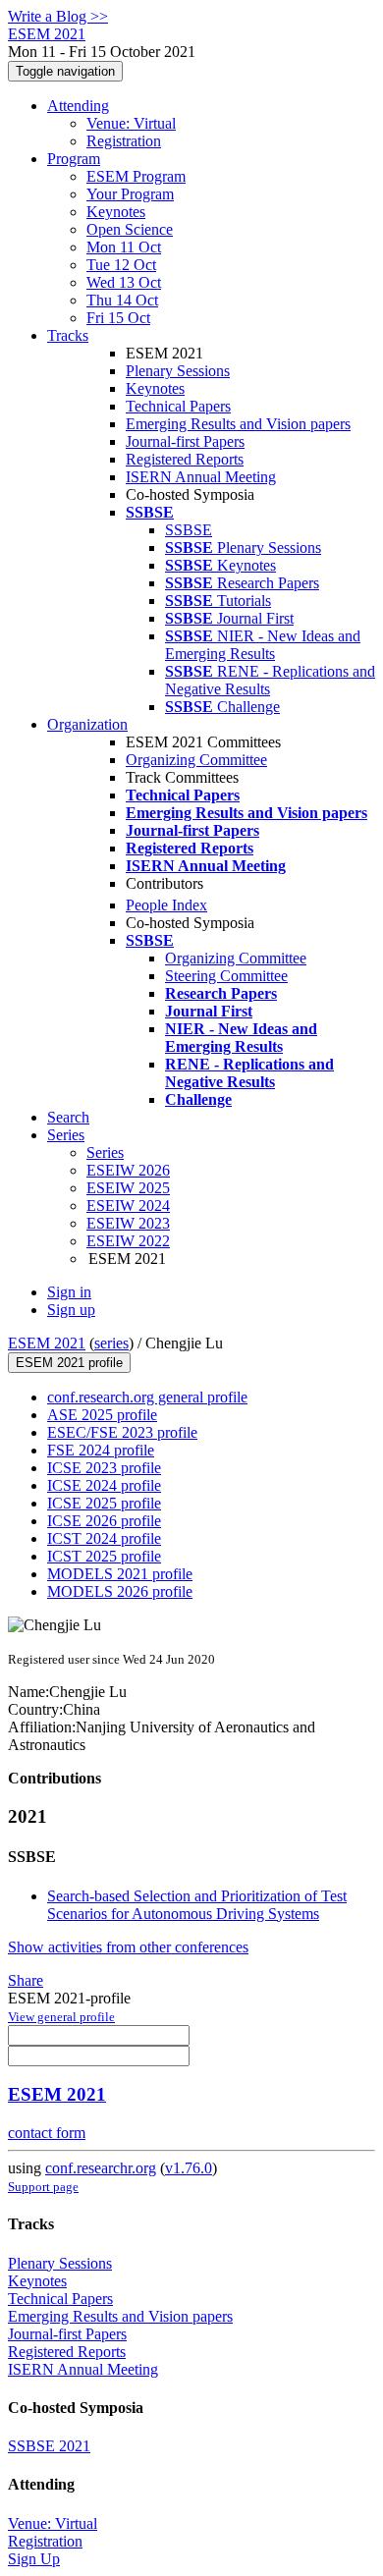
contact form (47, 2133)
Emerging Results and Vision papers (238, 424)
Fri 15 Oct (118, 318)
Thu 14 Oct (122, 300)
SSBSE (189, 530)
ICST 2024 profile (104, 1538)
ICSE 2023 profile (104, 1468)
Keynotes (116, 212)
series (111, 1343)
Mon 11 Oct (124, 247)
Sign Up (34, 2559)
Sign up (71, 1310)
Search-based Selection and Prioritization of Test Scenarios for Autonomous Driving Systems (197, 1905)
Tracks (68, 335)
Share (26, 1980)
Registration (124, 141)
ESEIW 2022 (128, 1241)
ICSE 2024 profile (104, 1485)
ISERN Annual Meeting (201, 477)
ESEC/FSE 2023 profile (122, 1432)
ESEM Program (136, 176)
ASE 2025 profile (102, 1415)
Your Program (130, 194)
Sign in (69, 1292)
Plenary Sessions (178, 371)
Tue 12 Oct (121, 265)
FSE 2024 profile (101, 1450)
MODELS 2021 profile (120, 1574)
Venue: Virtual (131, 123)
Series (105, 1152)
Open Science (130, 229)
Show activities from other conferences (128, 1947)
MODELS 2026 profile (120, 1591)
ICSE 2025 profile (104, 1503)
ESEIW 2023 (128, 1223)
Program (74, 159)
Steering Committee (226, 976)
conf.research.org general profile (147, 1397)
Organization (87, 724)
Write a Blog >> (58, 16)
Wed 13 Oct (124, 282)
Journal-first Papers (185, 441)
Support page (43, 2187)
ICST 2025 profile (104, 1556)
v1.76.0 (189, 2168)
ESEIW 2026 (128, 1170)
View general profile (61, 2017)
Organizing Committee (196, 760)
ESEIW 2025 (128, 1188)
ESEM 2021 (47, 1343)
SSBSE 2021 (49, 2446)
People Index (166, 905)
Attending (78, 106)
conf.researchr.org (101, 2168)
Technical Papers (178, 406)
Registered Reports (185, 459)
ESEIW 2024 (128, 1206)
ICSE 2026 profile (104, 1521)
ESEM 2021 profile (69, 1363)
